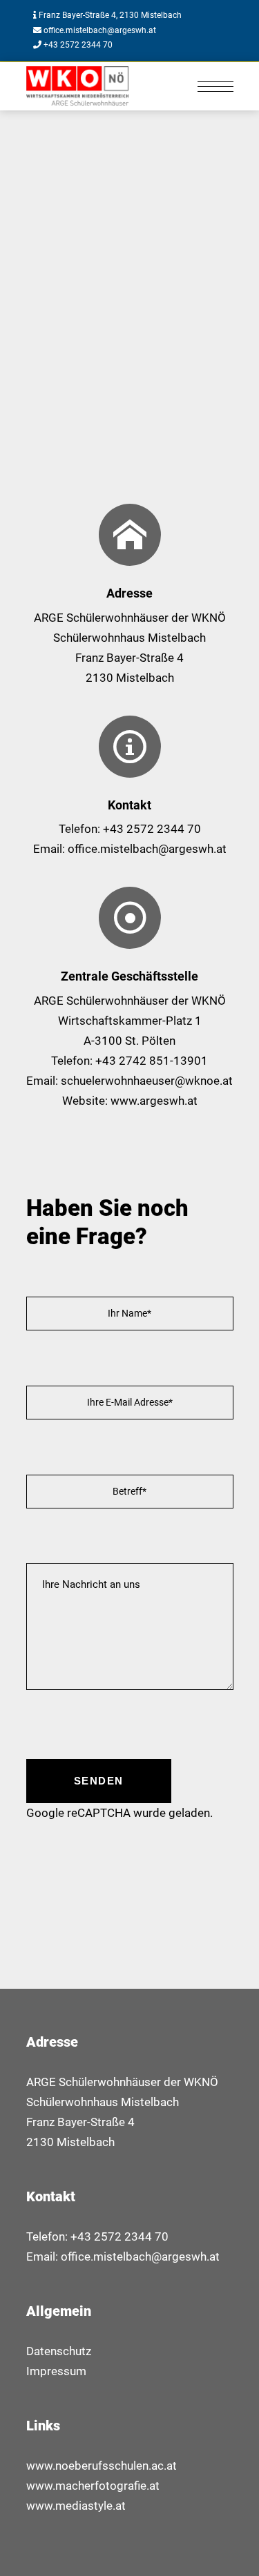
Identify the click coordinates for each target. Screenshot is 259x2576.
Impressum (56, 2371)
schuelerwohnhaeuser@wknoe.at (147, 1081)
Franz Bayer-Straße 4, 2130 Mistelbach (110, 15)
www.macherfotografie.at (93, 2486)
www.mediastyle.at (76, 2506)
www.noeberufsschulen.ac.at (102, 2466)
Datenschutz (59, 2351)
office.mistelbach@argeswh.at (99, 30)
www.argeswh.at (154, 1101)
